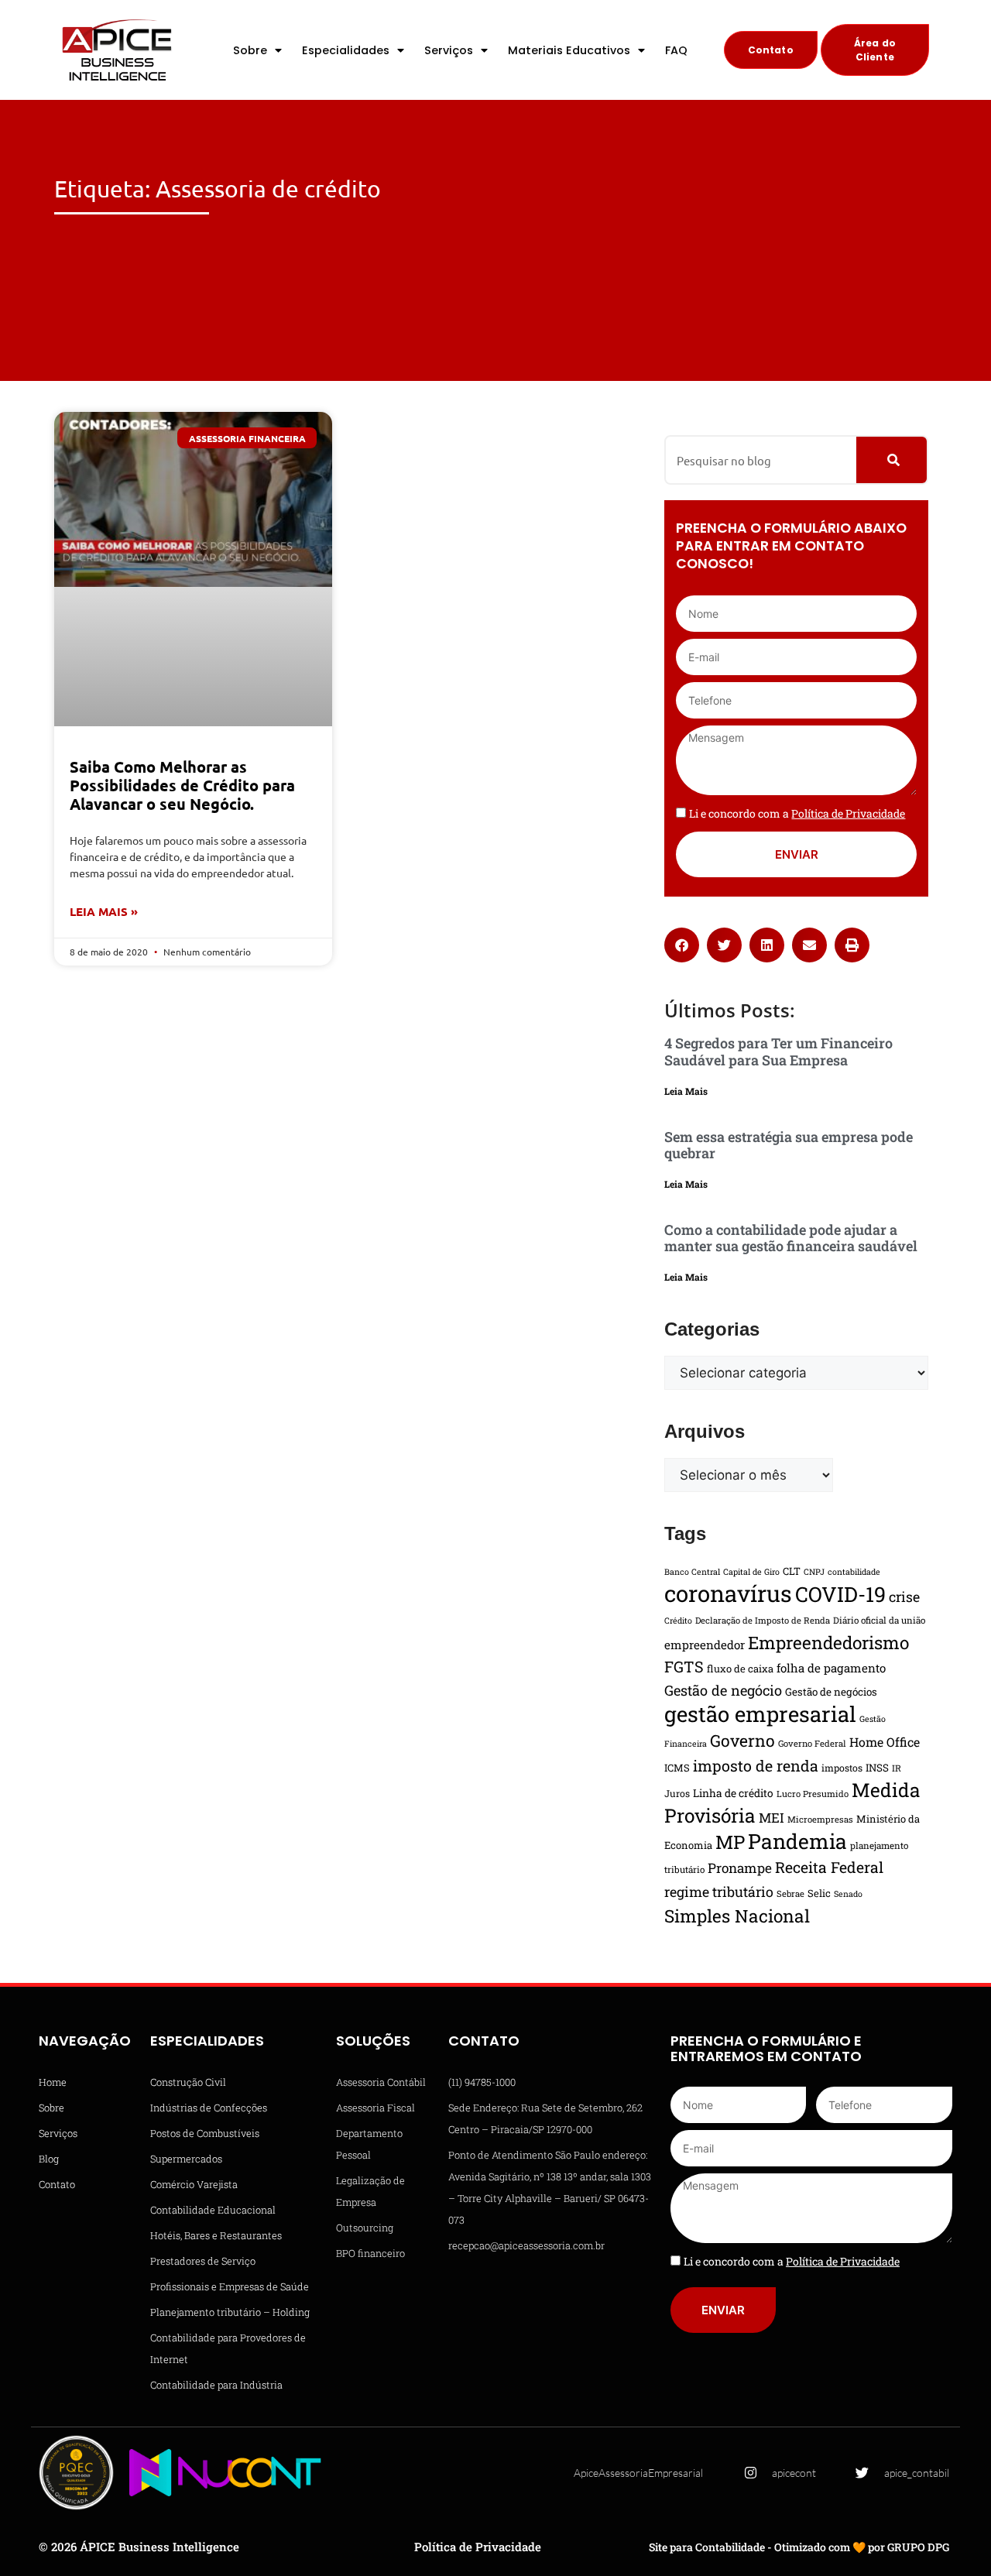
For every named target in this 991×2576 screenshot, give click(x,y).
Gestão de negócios (831, 1692)
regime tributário (719, 1892)
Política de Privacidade (478, 2547)
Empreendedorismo (828, 1642)
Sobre (250, 50)
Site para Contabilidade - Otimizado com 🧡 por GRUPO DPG (799, 2547)
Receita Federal (829, 1867)
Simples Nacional (737, 1916)
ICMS (677, 1768)
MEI (772, 1818)
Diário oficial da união (879, 1620)
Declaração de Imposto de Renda (763, 1620)
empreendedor (705, 1645)
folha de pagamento (831, 1668)
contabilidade (854, 1572)
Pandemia (797, 1841)
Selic (819, 1893)
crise (904, 1597)
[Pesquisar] (892, 460)
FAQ (676, 50)
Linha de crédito (733, 1793)
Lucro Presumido (813, 1794)
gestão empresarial (760, 1713)
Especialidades (346, 50)
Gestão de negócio (723, 1690)
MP (730, 1842)
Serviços (449, 50)
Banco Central (692, 1572)
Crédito (678, 1621)
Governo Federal (812, 1743)
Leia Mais (686, 1091)
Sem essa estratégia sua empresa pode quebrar (789, 1145)
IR (897, 1768)
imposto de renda (756, 1765)
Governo (742, 1741)
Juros (677, 1793)
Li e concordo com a (797, 813)
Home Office (885, 1742)
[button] (682, 945)
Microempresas (820, 1819)
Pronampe (740, 1868)
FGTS (684, 1666)
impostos (842, 1768)
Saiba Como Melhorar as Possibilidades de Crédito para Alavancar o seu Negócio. (182, 785)
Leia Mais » (104, 911)
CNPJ (814, 1572)
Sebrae (790, 1893)
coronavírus (728, 1593)
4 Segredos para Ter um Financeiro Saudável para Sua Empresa (778, 1051)
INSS (877, 1768)
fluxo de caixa (740, 1669)
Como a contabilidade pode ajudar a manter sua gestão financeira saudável (791, 1238)
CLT (792, 1571)
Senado (848, 1894)
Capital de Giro (751, 1572)
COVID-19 (840, 1594)
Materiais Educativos (569, 50)
